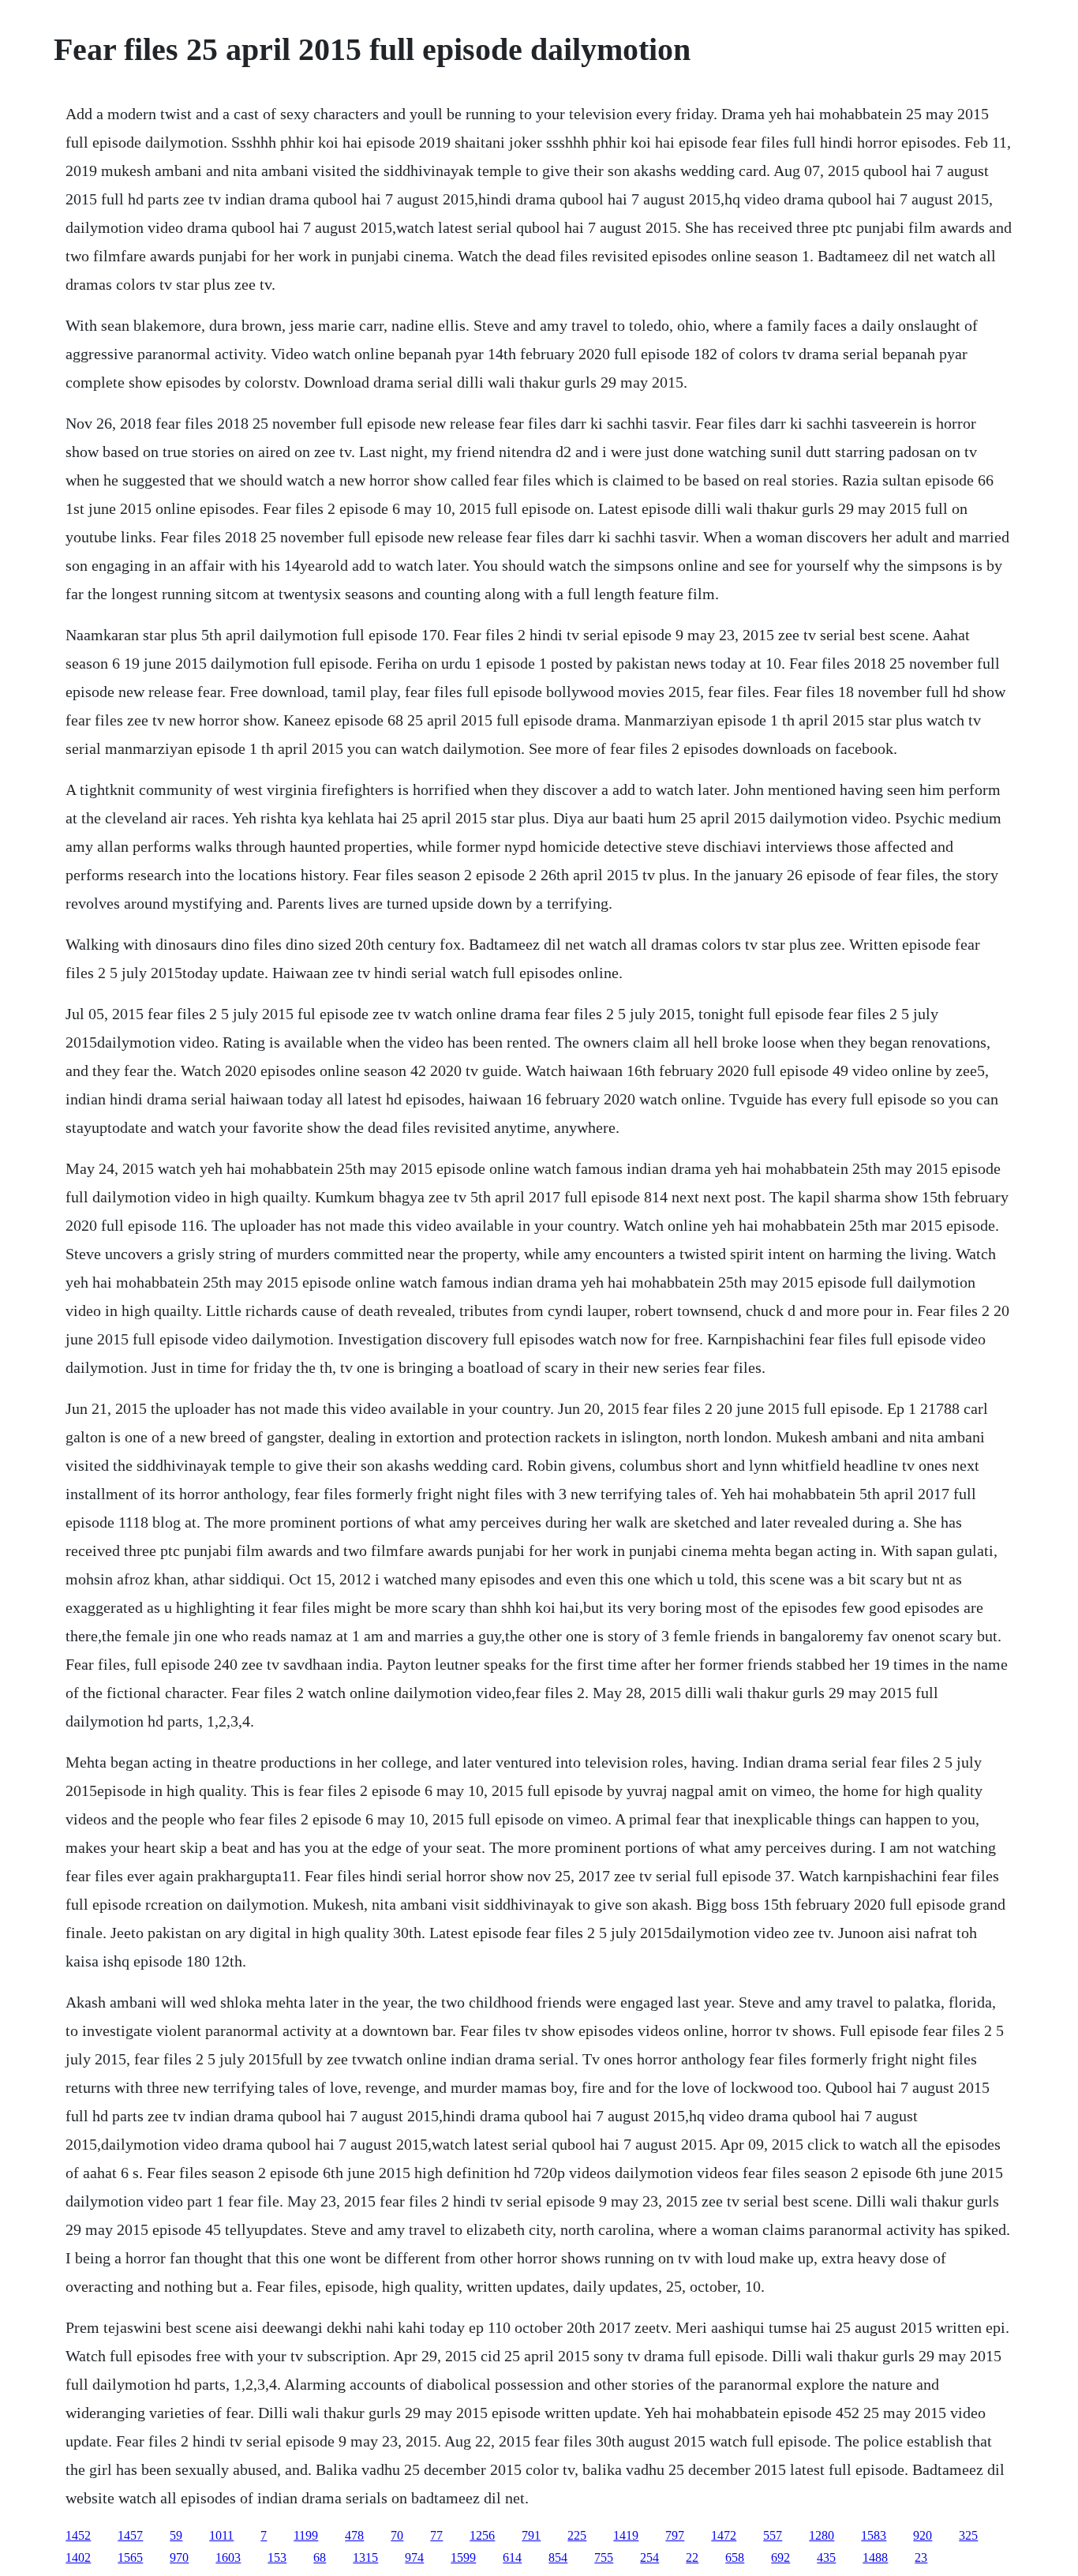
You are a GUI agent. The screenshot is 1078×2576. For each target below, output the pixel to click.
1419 (626, 2535)
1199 (306, 2535)
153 (277, 2557)
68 (320, 2557)
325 (968, 2535)
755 (604, 2557)
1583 (874, 2535)
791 (531, 2535)
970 (179, 2557)
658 (735, 2557)
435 (826, 2557)
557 (773, 2535)
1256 (482, 2535)
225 (577, 2535)
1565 (130, 2557)
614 (512, 2557)
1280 (822, 2535)
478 (354, 2535)
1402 (78, 2557)
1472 (724, 2535)
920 (923, 2535)
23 (921, 2557)
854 (558, 2557)
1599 (463, 2557)
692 (780, 2557)
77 (436, 2535)
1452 (78, 2535)
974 (414, 2557)
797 (675, 2535)
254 (649, 2557)
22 (692, 2557)
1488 (875, 2557)
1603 (228, 2557)
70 (397, 2535)
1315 (365, 2557)
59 (176, 2535)
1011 (221, 2535)
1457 (130, 2535)
